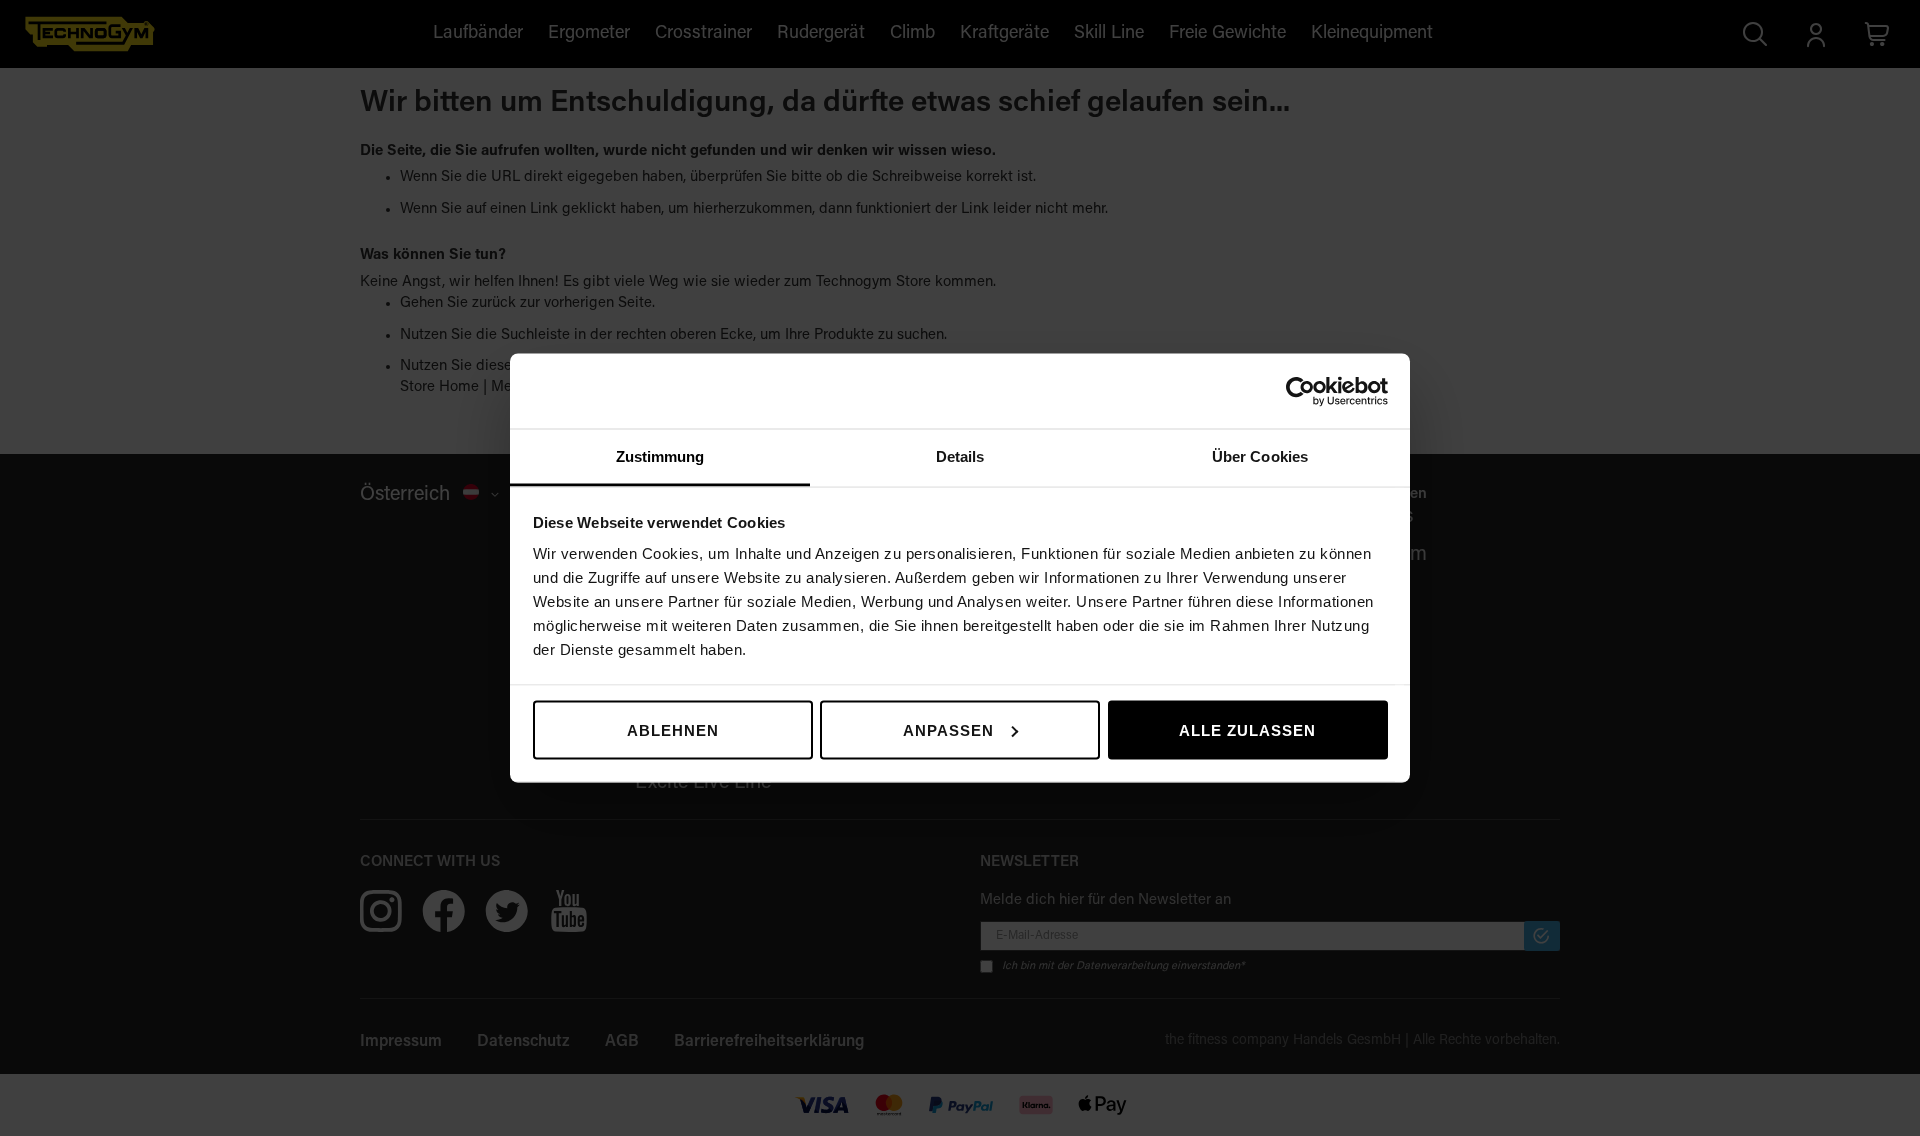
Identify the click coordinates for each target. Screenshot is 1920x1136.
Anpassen (948, 729)
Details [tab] (960, 456)
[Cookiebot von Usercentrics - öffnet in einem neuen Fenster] (1300, 391)
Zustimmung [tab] (660, 456)
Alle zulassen (1247, 729)
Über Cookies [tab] (1260, 456)
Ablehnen (673, 729)
